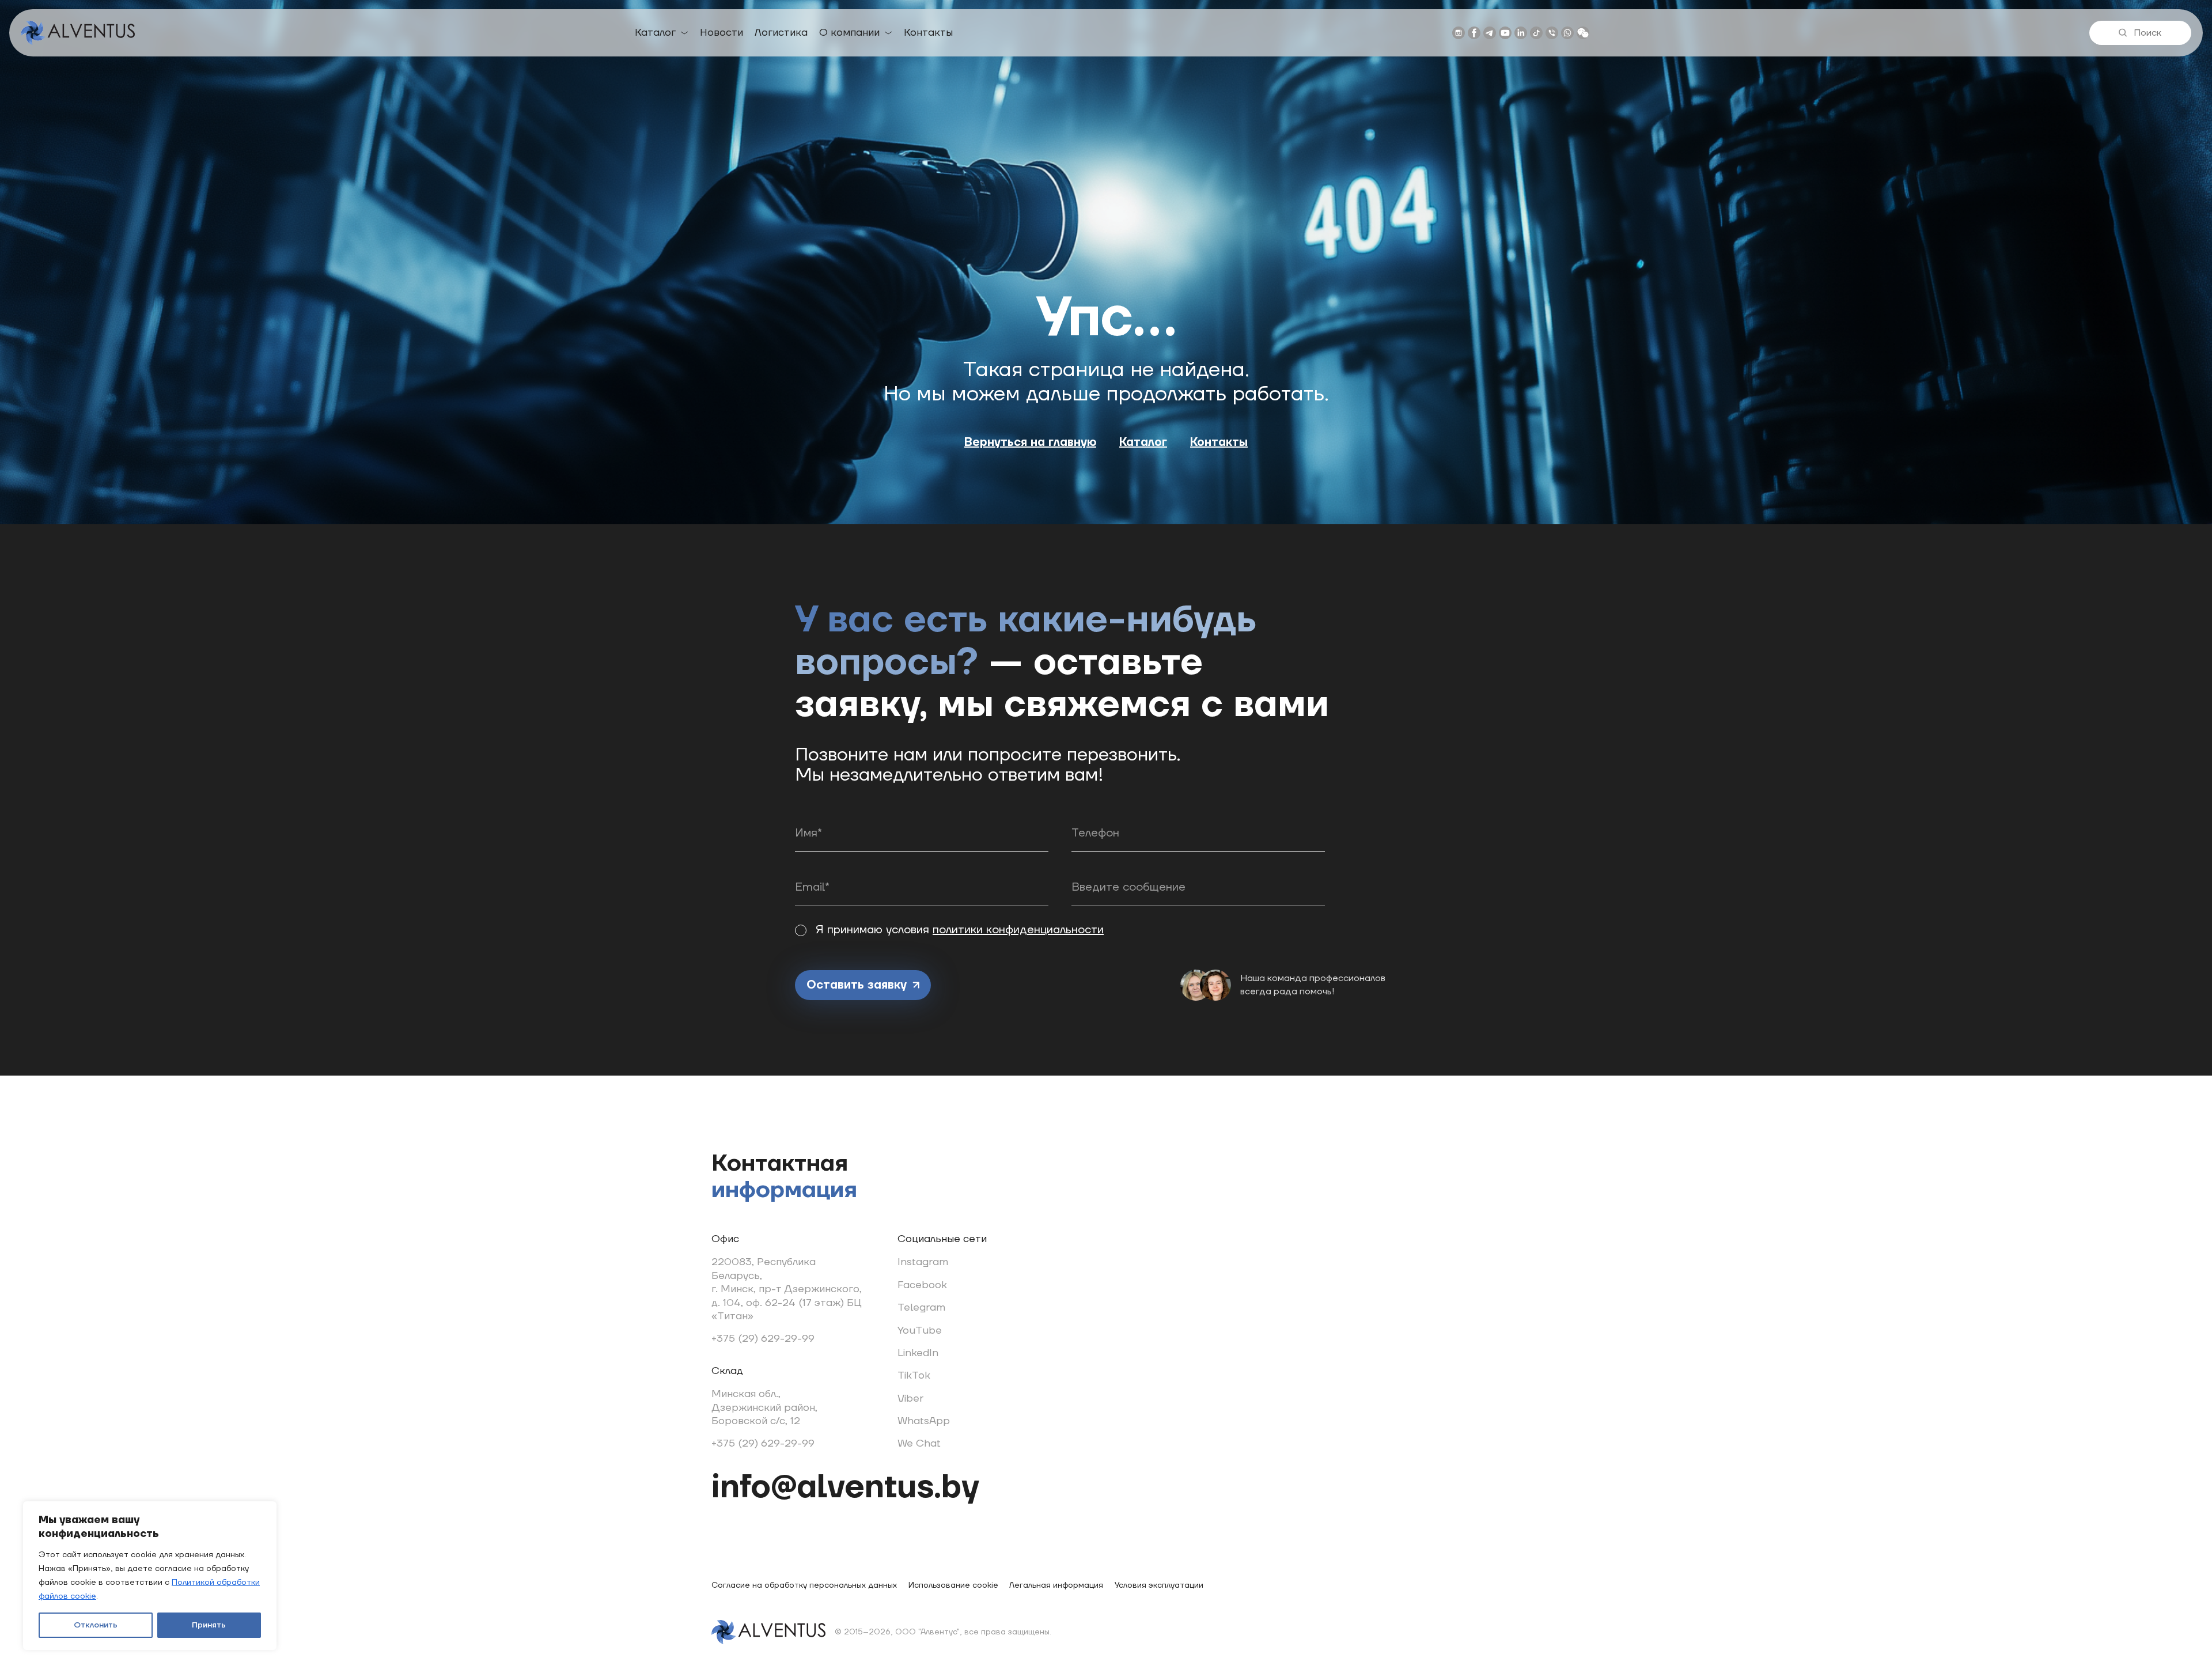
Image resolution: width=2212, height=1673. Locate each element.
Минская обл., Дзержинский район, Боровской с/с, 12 (764, 1407)
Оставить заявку (857, 985)
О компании (849, 33)
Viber (910, 1398)
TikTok (914, 1375)
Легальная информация (1056, 1585)
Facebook (922, 1285)
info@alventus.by (845, 1487)
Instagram (923, 1262)
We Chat (919, 1443)
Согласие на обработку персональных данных (804, 1585)
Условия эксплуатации (1159, 1585)
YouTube (920, 1331)
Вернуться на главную (1030, 442)
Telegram (921, 1307)
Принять (209, 1625)
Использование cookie (953, 1585)
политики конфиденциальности (1018, 930)
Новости (721, 33)
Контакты (928, 33)
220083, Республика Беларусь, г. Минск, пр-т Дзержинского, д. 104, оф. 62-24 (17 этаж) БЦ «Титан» (787, 1289)
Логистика (781, 33)
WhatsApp (924, 1421)
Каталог (655, 33)
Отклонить (96, 1625)
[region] (150, 1576)
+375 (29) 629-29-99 (763, 1339)
